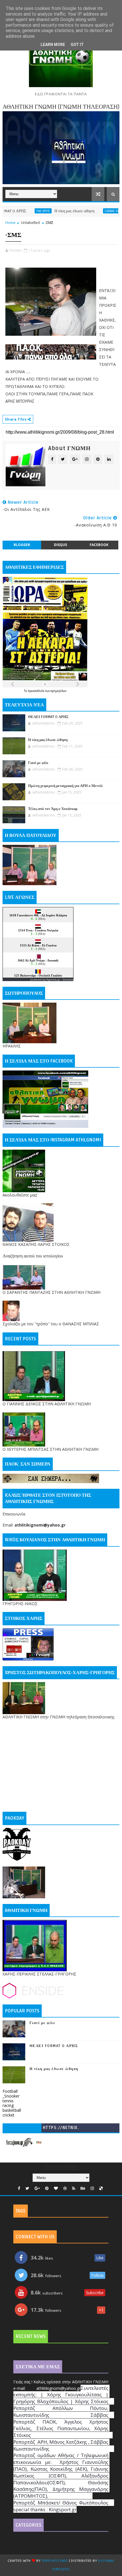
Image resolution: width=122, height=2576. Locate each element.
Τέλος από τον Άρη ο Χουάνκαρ (53, 809)
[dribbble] (65, 2188)
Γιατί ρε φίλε (38, 763)
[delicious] (101, 2188)
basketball (12, 2110)
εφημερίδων (58, 691)
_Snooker (11, 2096)
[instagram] (92, 2188)
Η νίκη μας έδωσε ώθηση (49, 211)
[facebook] (19, 2188)
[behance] (83, 2188)
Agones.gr (53, 980)
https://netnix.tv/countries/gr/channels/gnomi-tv (61, 2129)
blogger (22, 545)
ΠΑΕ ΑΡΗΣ (18, 211)
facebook (99, 545)
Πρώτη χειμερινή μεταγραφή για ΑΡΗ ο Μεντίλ (65, 786)
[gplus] (37, 2188)
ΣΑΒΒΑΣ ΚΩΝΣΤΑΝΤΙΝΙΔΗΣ (97, 211)
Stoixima (68, 980)
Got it (77, 45)
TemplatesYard (55, 2561)
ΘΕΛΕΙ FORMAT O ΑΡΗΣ (48, 717)
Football (10, 2091)
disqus (60, 545)
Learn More (53, 45)
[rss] (74, 2188)
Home (10, 222)
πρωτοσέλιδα (36, 691)
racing (8, 2105)
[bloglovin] (56, 2188)
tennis (8, 2101)
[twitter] (27, 2188)
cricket (9, 2115)
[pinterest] (47, 2188)
